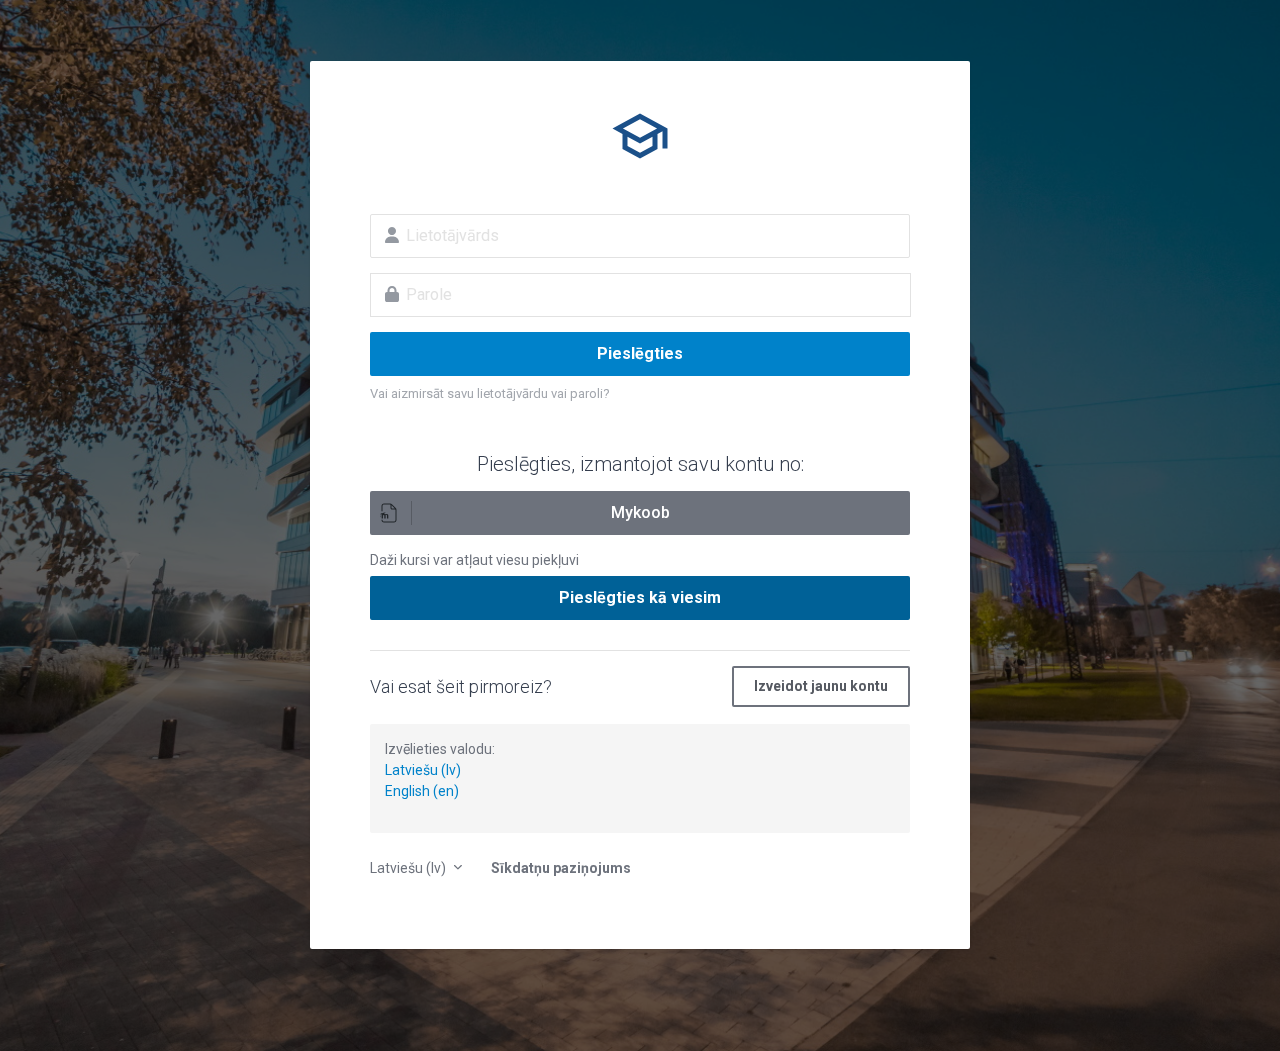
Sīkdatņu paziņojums (561, 868)
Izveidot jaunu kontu (821, 686)
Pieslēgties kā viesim (640, 597)
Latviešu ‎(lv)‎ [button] (409, 868)
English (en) (422, 791)
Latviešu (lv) (423, 770)
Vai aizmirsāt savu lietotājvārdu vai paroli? (490, 393)
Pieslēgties (640, 353)
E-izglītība (640, 136)
